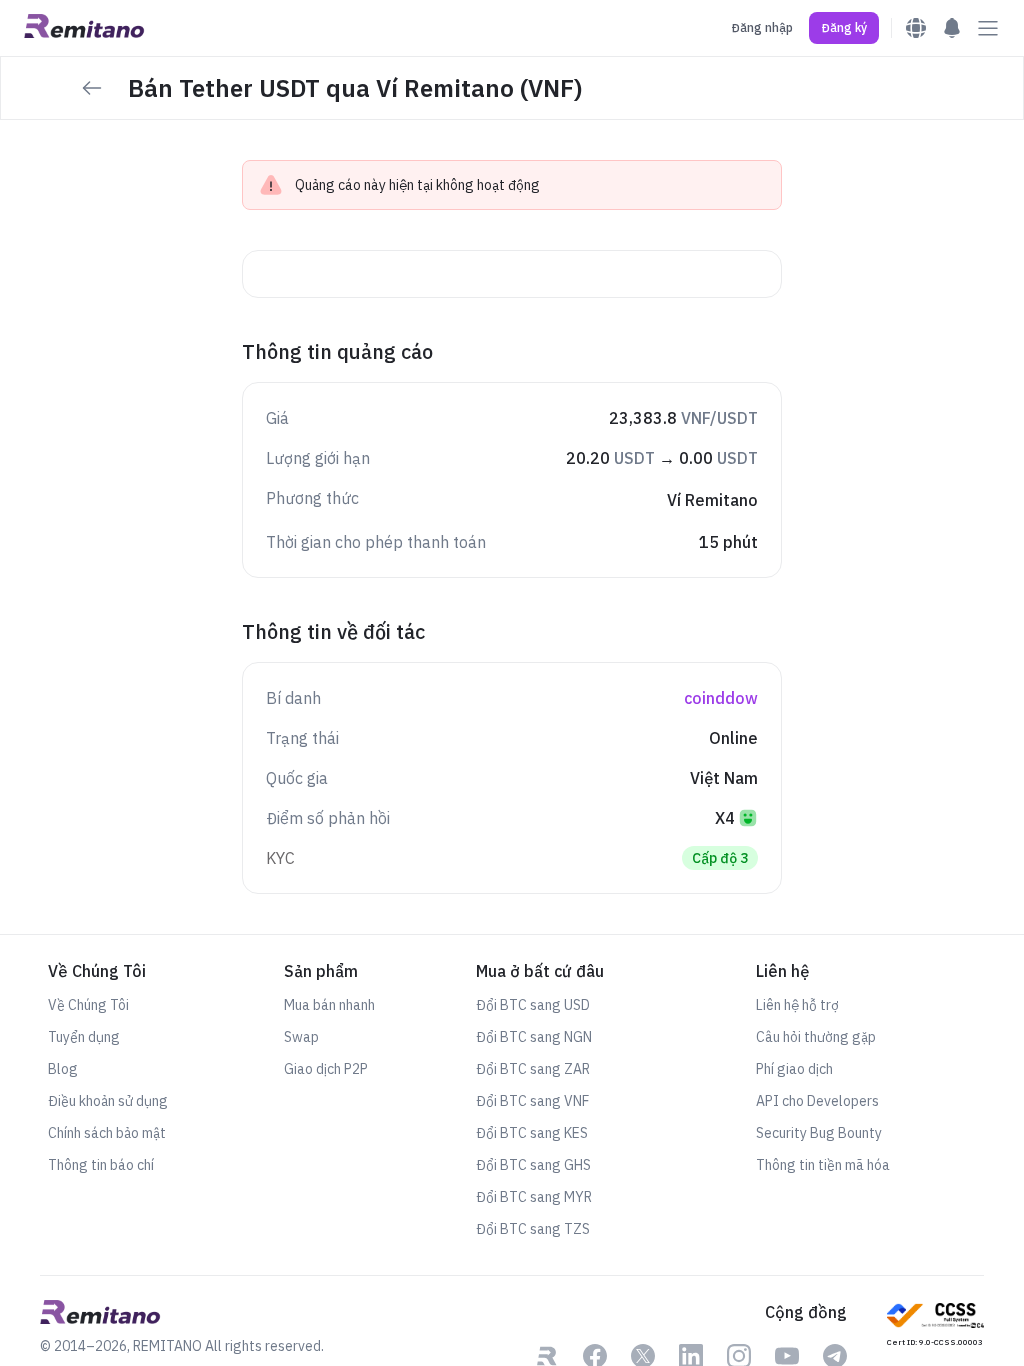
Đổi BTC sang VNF (532, 1101)
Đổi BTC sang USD (533, 1005)
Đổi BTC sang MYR (534, 1197)
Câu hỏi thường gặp (816, 1037)
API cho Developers (817, 1101)
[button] (844, 28)
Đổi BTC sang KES (532, 1133)
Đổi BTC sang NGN (534, 1037)
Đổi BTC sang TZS (533, 1229)
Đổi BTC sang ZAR (533, 1069)
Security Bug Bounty (819, 1133)
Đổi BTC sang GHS (533, 1165)
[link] (935, 1323)
